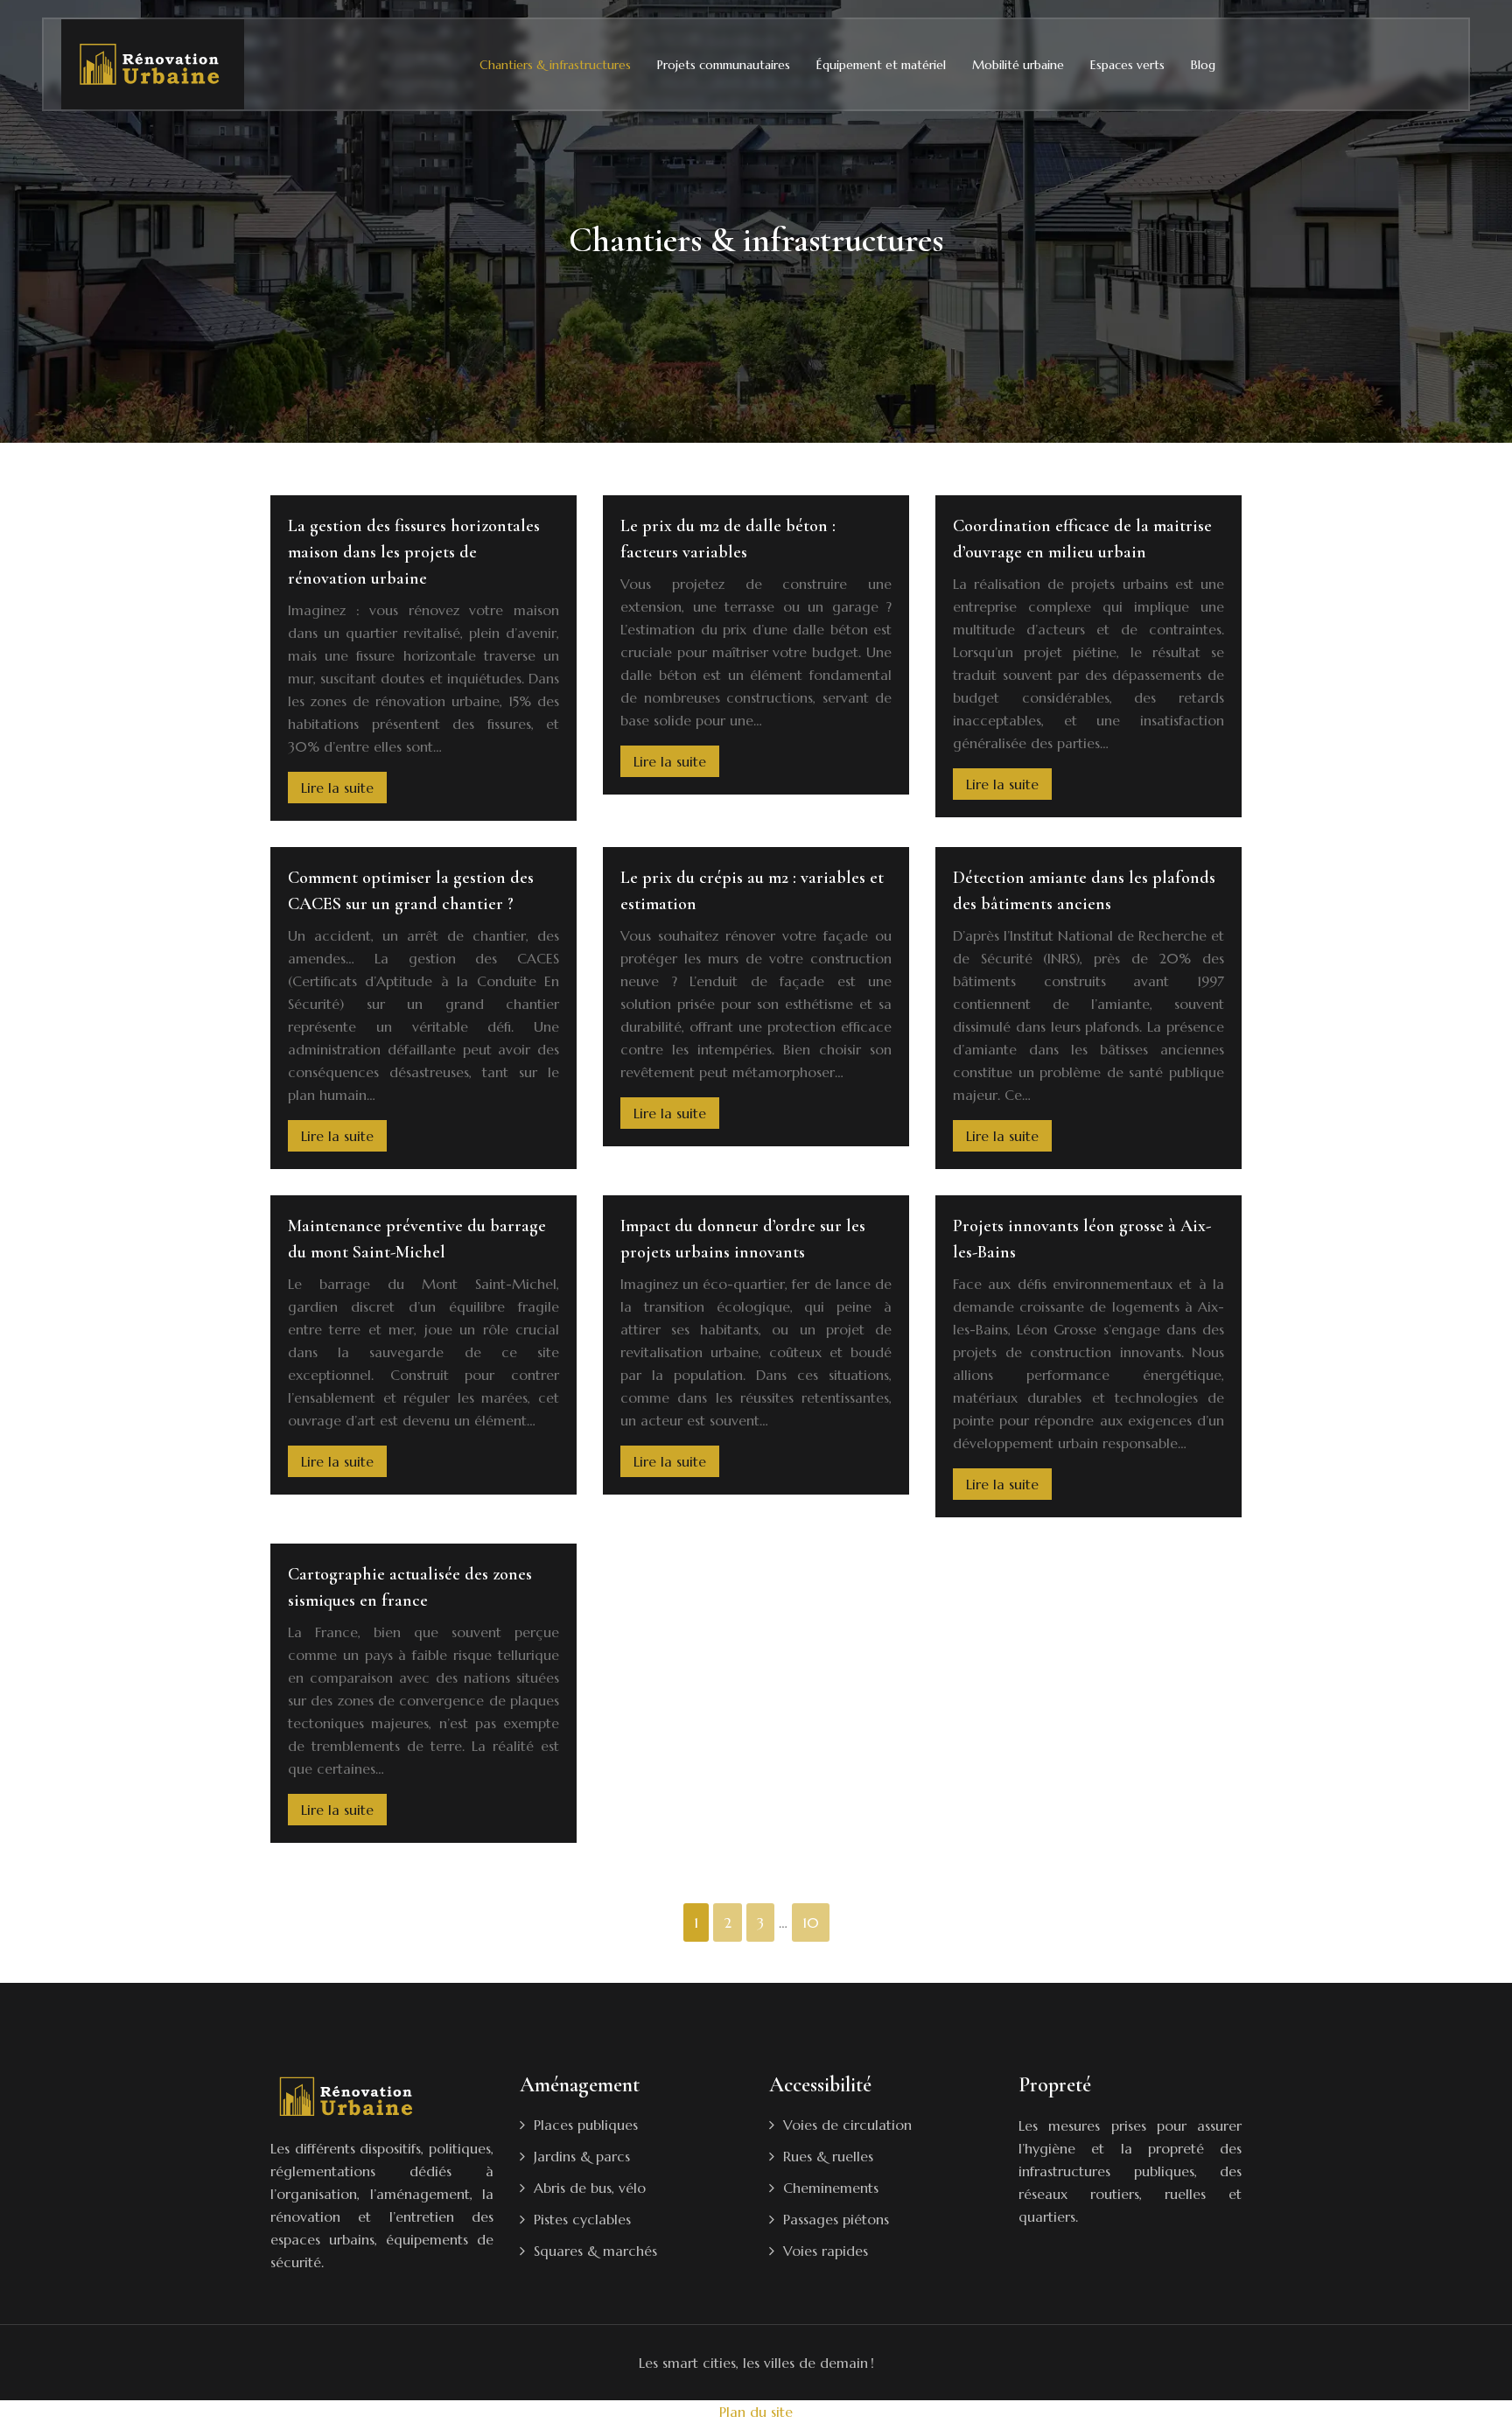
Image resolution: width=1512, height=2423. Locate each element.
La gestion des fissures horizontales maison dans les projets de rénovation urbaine (414, 552)
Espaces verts (1127, 65)
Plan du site (756, 2412)
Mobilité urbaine (1018, 65)
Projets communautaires (724, 65)
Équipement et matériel (881, 65)
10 (811, 1922)
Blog (1203, 65)
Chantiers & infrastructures (555, 65)
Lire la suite (337, 788)
